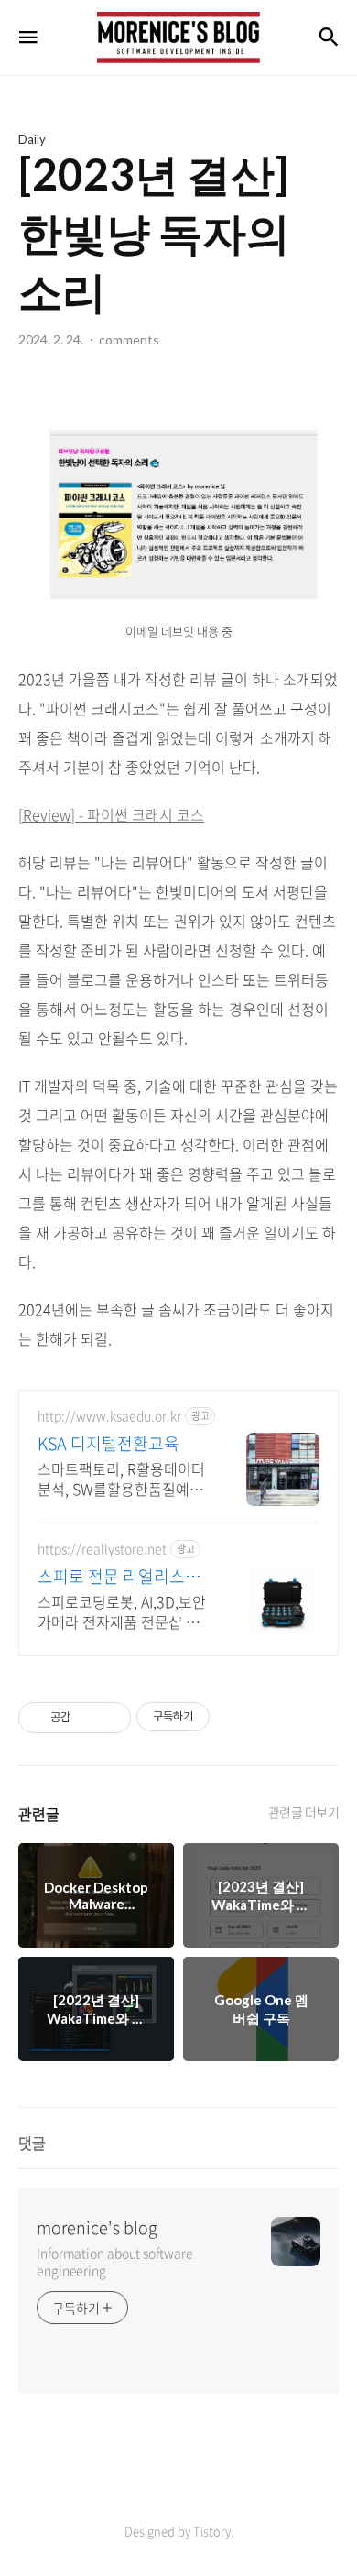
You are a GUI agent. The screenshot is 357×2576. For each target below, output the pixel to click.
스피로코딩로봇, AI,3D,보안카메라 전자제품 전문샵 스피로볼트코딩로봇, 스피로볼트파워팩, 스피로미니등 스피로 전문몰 (124, 1611)
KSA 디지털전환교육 (108, 1444)
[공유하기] (87, 1718)
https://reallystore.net (102, 1549)
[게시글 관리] (110, 1718)
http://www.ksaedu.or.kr (109, 1416)
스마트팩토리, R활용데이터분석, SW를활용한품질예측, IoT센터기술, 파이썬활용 (122, 1478)
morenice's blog (97, 2228)
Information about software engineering (114, 2261)
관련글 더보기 (304, 1812)
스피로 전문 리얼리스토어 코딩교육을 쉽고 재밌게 (121, 1577)
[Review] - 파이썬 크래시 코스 (111, 814)
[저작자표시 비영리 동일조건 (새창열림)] (234, 1717)
